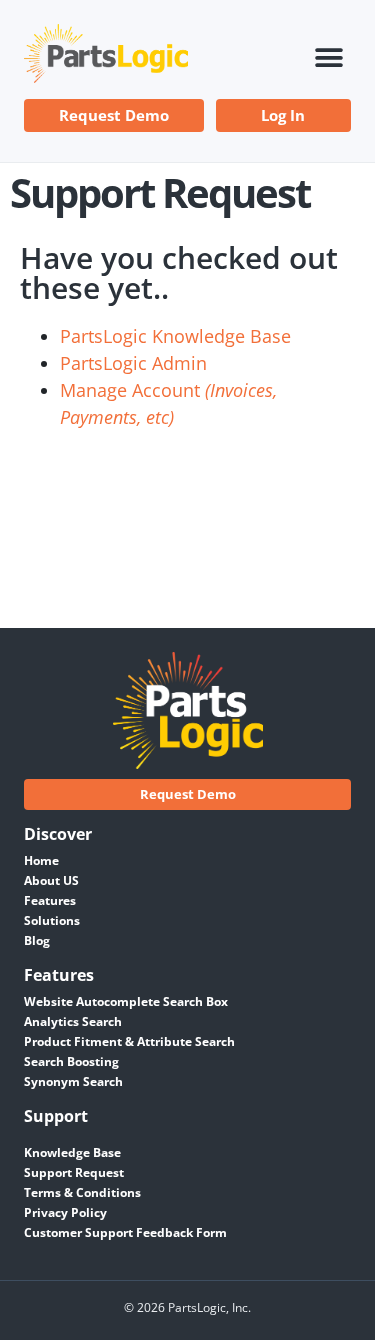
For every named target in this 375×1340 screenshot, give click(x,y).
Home (41, 860)
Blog (37, 940)
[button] (328, 58)
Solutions (52, 920)
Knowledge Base (72, 1152)
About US (51, 880)
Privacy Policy (65, 1212)
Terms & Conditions (82, 1192)
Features (50, 900)
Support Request (74, 1172)
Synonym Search (73, 1081)
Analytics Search (73, 1021)
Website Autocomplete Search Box (126, 1001)
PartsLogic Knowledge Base (175, 336)
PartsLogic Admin (133, 363)
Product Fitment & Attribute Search (129, 1041)
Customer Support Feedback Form (125, 1232)
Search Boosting (71, 1061)
